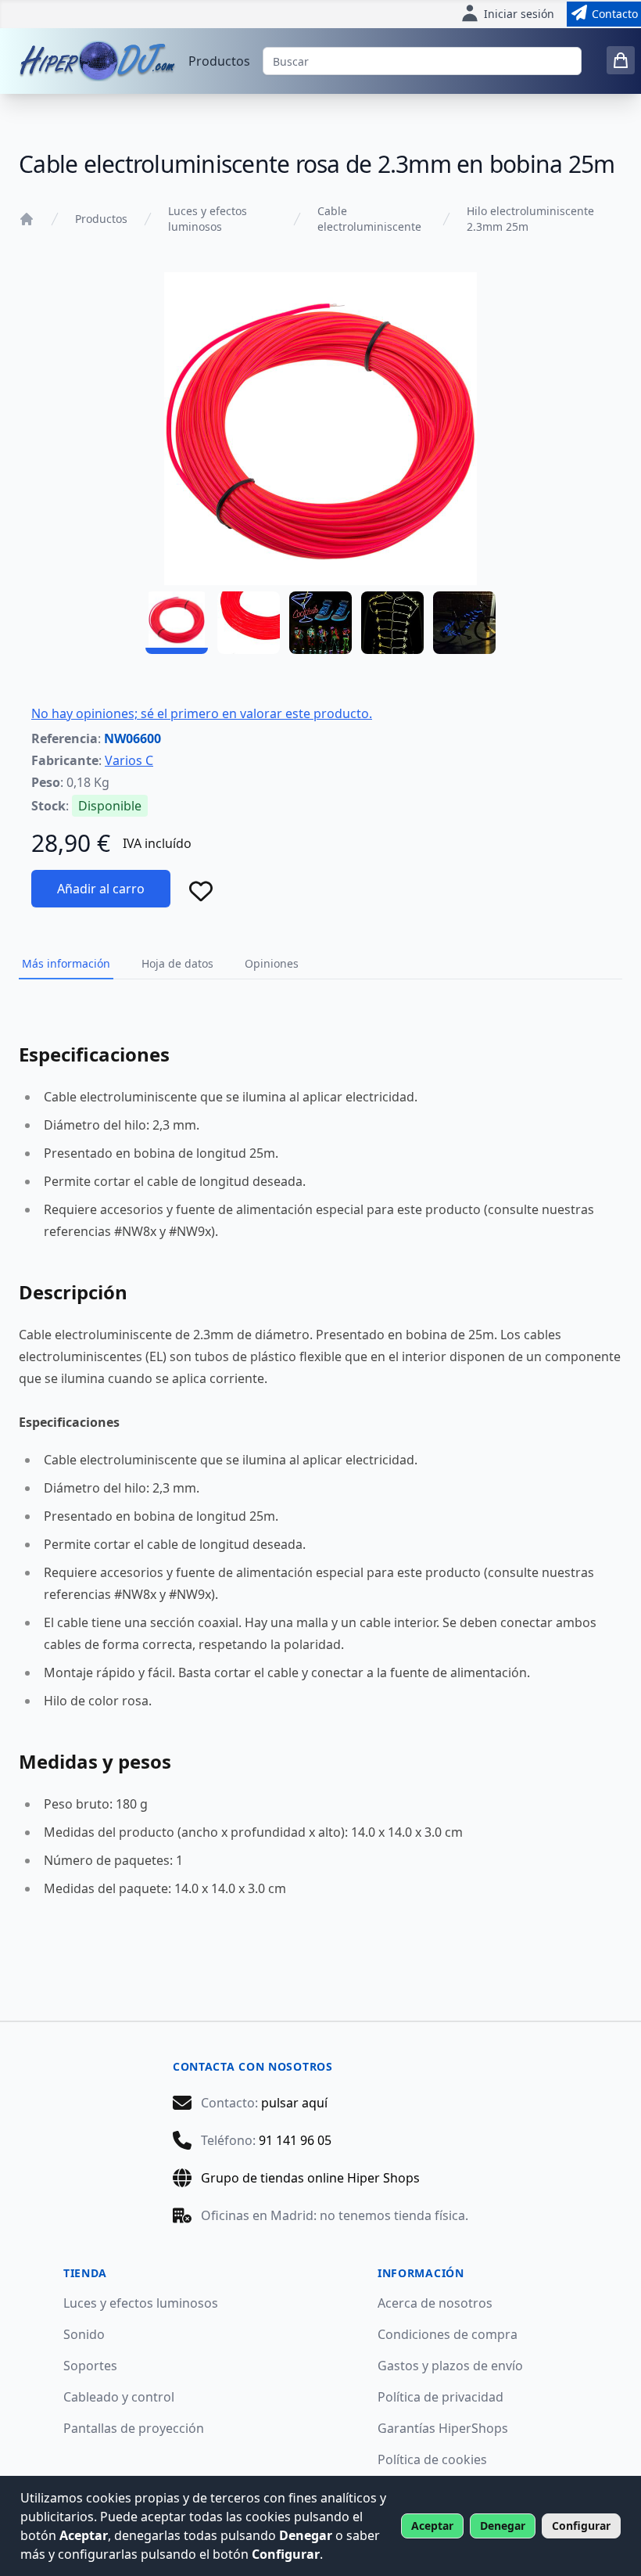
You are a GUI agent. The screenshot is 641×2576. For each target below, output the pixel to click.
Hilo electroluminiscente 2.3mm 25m (530, 219)
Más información (66, 963)
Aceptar (432, 2526)
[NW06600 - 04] (392, 623)
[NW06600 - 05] (464, 623)
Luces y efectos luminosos (208, 219)
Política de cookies (432, 2459)
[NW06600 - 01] (177, 623)
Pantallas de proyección (134, 2428)
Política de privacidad (440, 2397)
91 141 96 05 (295, 2140)
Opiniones (272, 963)
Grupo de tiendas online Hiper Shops (310, 2178)
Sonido (84, 2334)
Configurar (581, 2526)
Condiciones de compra (448, 2334)
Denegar (503, 2526)
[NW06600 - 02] (249, 623)
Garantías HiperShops (443, 2428)
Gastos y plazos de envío (450, 2366)
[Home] (27, 219)
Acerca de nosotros (435, 2303)
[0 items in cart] (621, 60)
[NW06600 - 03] (320, 623)
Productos (219, 61)
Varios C (129, 760)
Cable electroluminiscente (369, 219)
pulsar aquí (294, 2103)
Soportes (90, 2366)
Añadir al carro (101, 889)
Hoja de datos (177, 963)
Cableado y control (119, 2397)
